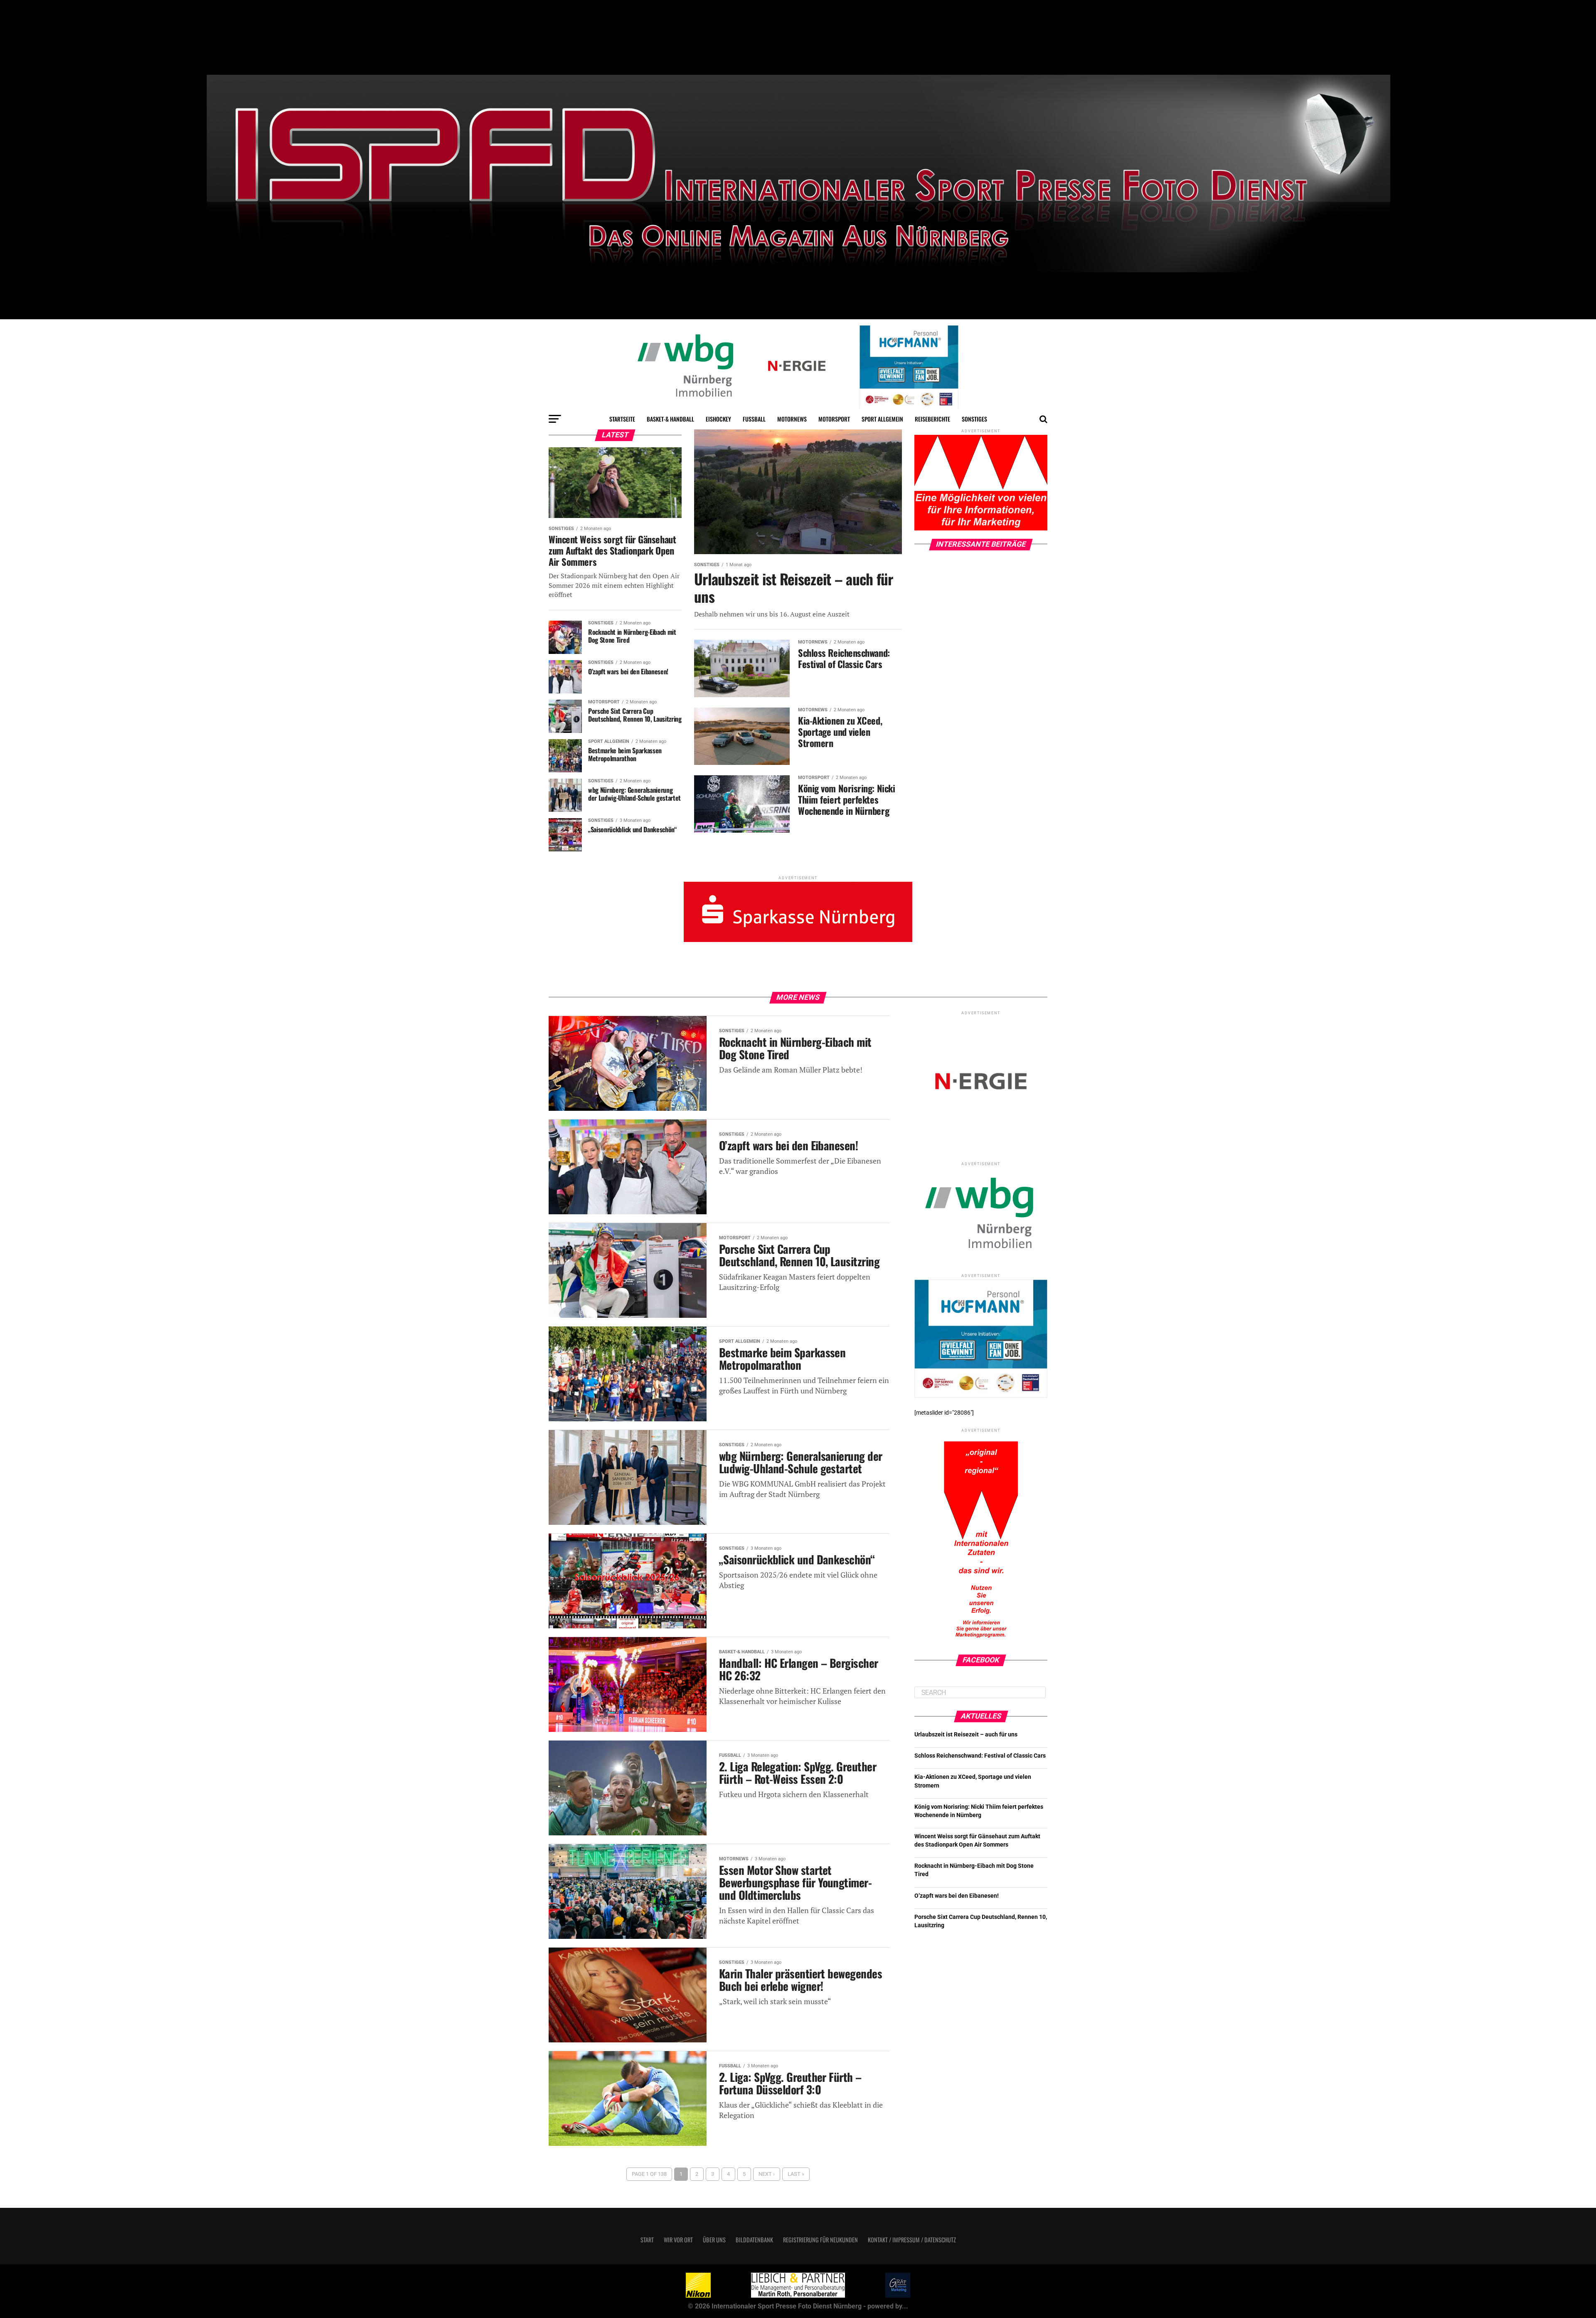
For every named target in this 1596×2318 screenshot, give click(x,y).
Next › (767, 2174)
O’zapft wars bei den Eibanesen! (957, 1896)
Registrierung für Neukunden (820, 2240)
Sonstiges (974, 419)
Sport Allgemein (882, 419)
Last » (796, 2174)
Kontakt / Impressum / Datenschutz (912, 2240)
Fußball (754, 419)
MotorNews (792, 419)
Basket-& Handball (670, 419)
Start (647, 2240)
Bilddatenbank (754, 2240)
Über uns (714, 2240)
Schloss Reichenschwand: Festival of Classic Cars (980, 1756)
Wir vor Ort (678, 2240)
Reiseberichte (932, 419)
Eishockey (718, 419)
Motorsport (834, 419)
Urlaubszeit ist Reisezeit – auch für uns (966, 1735)
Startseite (622, 419)
